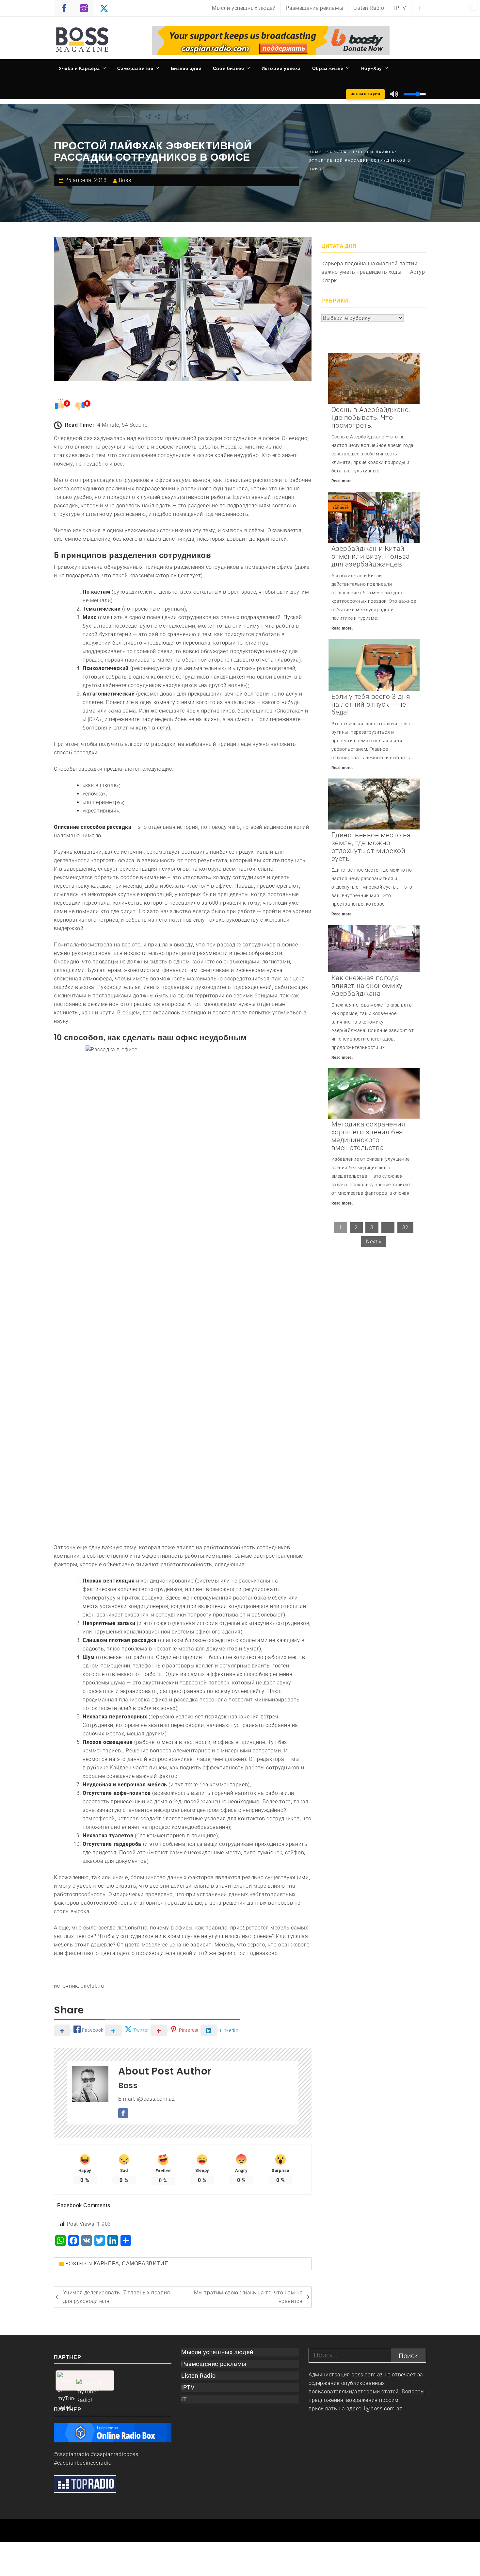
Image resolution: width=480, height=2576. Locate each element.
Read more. (342, 481)
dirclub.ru (92, 1986)
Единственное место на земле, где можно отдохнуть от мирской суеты (371, 847)
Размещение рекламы (314, 8)
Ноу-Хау (372, 68)
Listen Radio (369, 8)
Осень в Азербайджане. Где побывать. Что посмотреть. (371, 418)
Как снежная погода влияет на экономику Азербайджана (367, 986)
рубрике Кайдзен (109, 1768)
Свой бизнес (229, 68)
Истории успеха (281, 68)
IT (419, 8)
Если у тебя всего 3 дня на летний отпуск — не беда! (371, 704)
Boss (125, 180)
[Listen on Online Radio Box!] (113, 2432)
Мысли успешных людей (244, 8)
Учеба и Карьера (79, 68)
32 (405, 1228)
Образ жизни (328, 68)
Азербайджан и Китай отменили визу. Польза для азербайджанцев (371, 556)
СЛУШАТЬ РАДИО (366, 94)
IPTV (400, 8)
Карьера (106, 2264)
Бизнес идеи (186, 68)
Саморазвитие (135, 68)
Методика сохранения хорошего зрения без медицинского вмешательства (368, 1136)
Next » (374, 1242)
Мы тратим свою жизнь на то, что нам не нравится (248, 2297)
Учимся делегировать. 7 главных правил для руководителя (117, 2297)
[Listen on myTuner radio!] (85, 2380)
